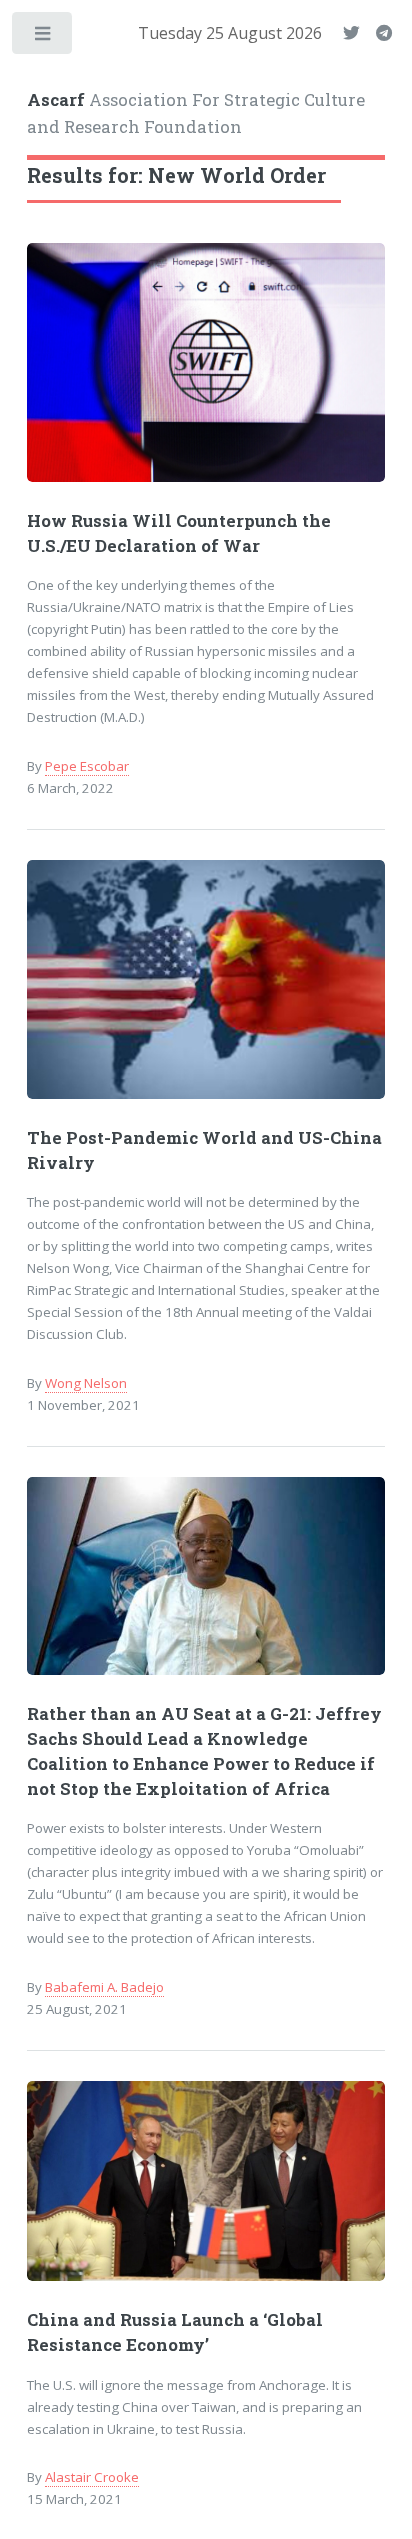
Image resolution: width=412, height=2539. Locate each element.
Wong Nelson (86, 1383)
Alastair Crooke (92, 2477)
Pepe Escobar (87, 766)
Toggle (43, 37)
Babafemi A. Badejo (104, 1987)
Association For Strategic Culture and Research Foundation (196, 114)
